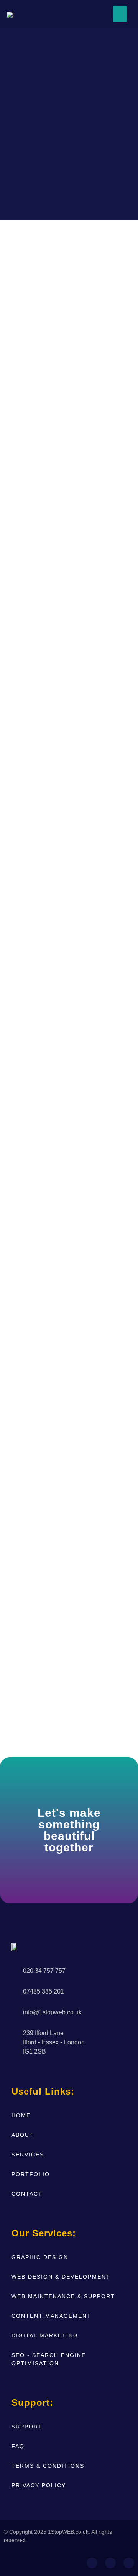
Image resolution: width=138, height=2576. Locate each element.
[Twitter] (129, 2563)
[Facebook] (92, 2563)
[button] (120, 14)
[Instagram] (110, 2563)
